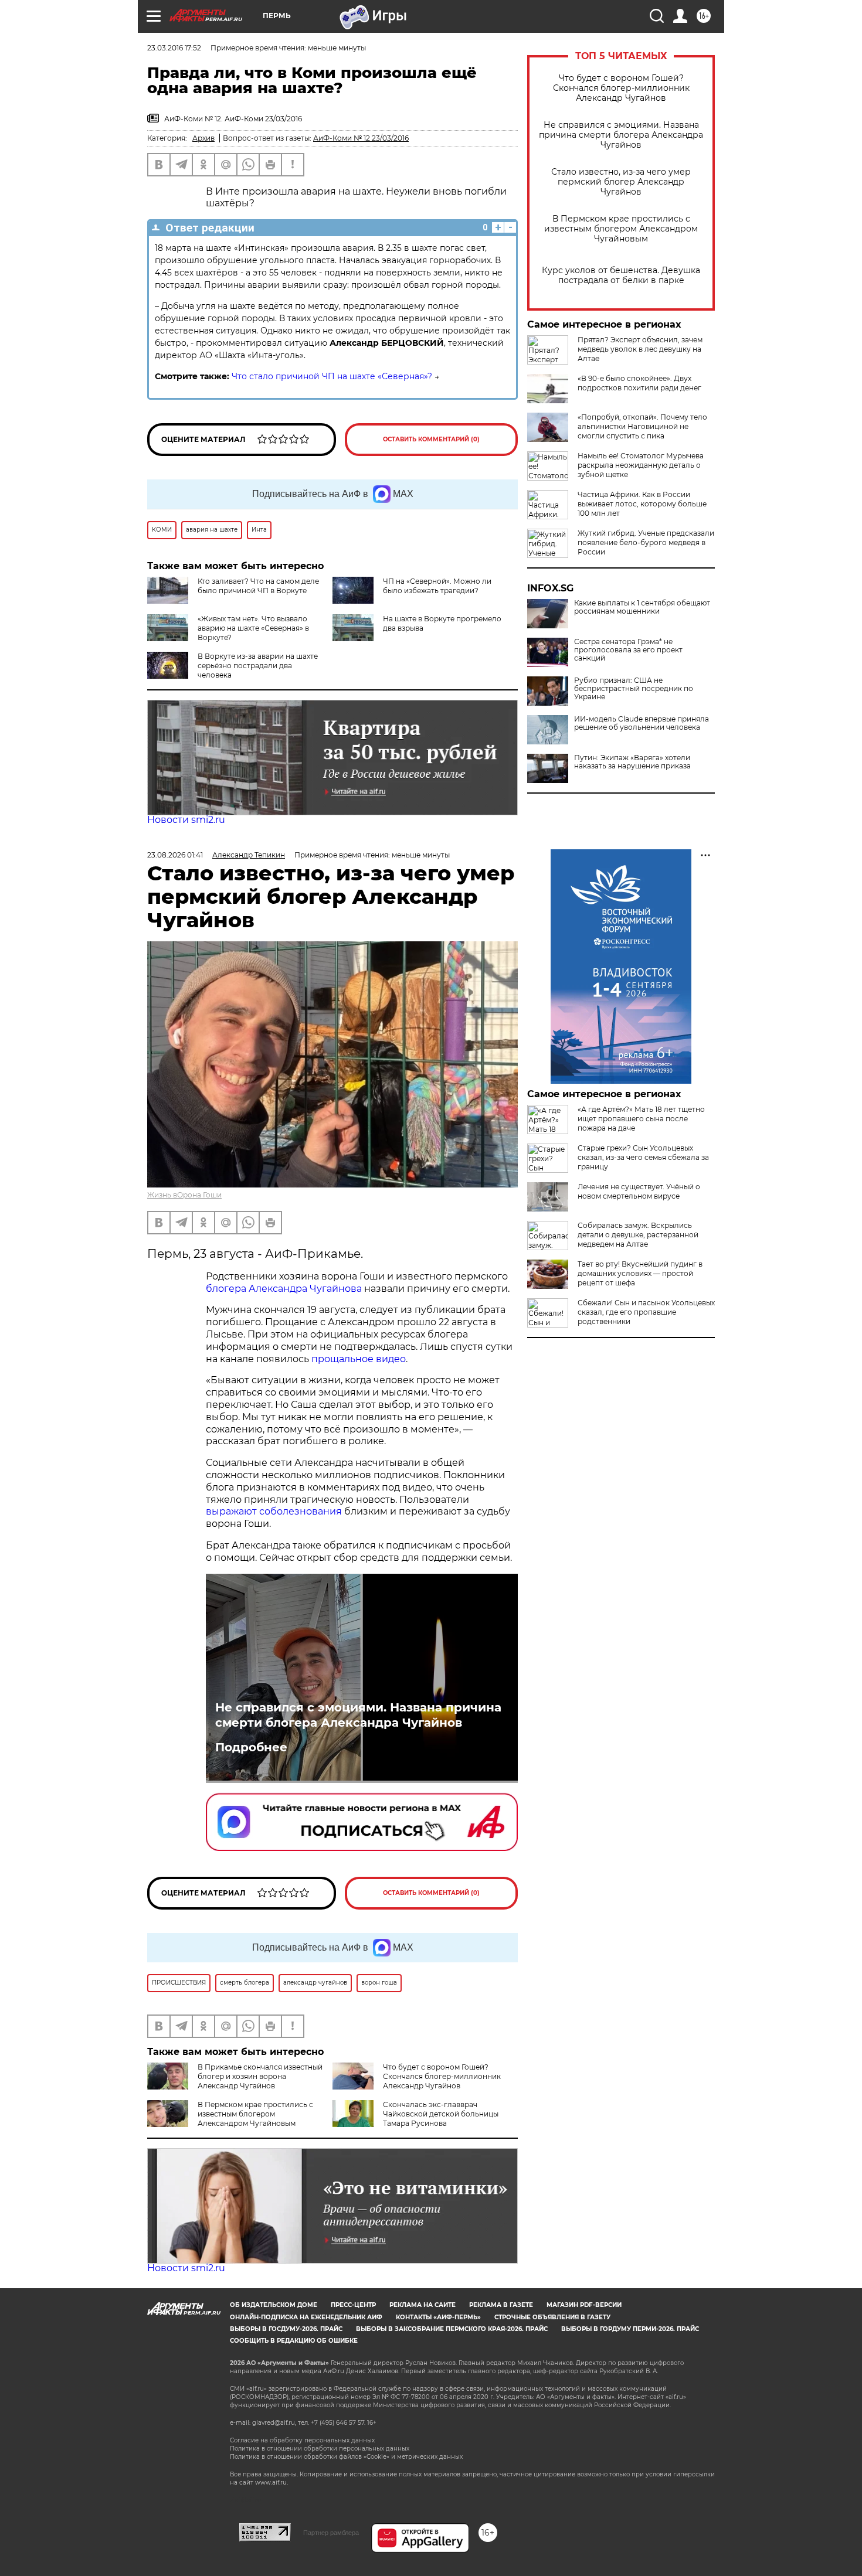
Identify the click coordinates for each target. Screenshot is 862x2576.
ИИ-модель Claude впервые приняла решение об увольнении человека (642, 723)
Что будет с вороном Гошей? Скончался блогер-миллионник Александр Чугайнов (621, 88)
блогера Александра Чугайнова (284, 1289)
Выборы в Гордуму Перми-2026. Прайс (630, 2329)
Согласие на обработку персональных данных (302, 2440)
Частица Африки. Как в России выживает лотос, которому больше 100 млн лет (642, 504)
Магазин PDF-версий (584, 2305)
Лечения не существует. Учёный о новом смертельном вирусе (639, 1191)
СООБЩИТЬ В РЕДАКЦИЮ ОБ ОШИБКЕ (294, 2341)
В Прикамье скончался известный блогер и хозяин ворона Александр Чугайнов (260, 2076)
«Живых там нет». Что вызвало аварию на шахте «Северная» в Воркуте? (253, 628)
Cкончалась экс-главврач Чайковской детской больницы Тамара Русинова (441, 2114)
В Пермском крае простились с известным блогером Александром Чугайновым (621, 229)
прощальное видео (359, 1359)
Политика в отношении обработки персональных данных (320, 2449)
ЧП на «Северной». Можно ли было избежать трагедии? (437, 586)
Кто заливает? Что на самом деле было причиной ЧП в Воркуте (258, 586)
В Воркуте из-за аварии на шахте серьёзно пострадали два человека (258, 666)
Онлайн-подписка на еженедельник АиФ (306, 2317)
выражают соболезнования (274, 1511)
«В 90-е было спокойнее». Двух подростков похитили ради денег (639, 383)
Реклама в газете (501, 2305)
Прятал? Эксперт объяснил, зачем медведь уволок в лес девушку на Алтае (640, 349)
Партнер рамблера (331, 2533)
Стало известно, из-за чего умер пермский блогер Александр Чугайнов (621, 182)
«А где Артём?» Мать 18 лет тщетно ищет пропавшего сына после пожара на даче (641, 1119)
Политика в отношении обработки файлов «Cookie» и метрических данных (346, 2457)
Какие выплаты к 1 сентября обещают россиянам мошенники (642, 607)
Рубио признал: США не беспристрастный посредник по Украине (634, 689)
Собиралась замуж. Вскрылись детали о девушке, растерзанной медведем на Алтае (638, 1235)
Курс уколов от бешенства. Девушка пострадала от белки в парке (621, 275)
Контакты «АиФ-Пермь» (438, 2317)
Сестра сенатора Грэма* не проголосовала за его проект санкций (628, 650)
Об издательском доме (274, 2305)
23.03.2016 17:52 (174, 48)
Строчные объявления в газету (552, 2317)
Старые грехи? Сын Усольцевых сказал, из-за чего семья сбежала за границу (643, 1157)
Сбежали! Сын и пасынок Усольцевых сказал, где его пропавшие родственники (646, 1312)
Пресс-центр (353, 2305)
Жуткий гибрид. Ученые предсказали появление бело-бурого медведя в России (646, 542)
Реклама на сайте (422, 2305)
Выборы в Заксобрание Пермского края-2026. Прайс (452, 2329)
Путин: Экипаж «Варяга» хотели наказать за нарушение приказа (632, 762)
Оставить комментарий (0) (431, 439)
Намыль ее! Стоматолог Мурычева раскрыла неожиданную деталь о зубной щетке (641, 465)
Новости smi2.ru (186, 820)
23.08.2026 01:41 (175, 855)
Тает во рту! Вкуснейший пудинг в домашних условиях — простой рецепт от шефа (640, 1273)
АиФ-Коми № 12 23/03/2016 (361, 138)
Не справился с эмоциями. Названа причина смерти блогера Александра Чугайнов (621, 135)
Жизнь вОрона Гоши (184, 1195)
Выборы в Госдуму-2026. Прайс (286, 2329)
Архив (203, 138)
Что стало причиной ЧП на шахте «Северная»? (332, 376)
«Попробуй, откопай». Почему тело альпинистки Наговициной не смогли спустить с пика (642, 426)
